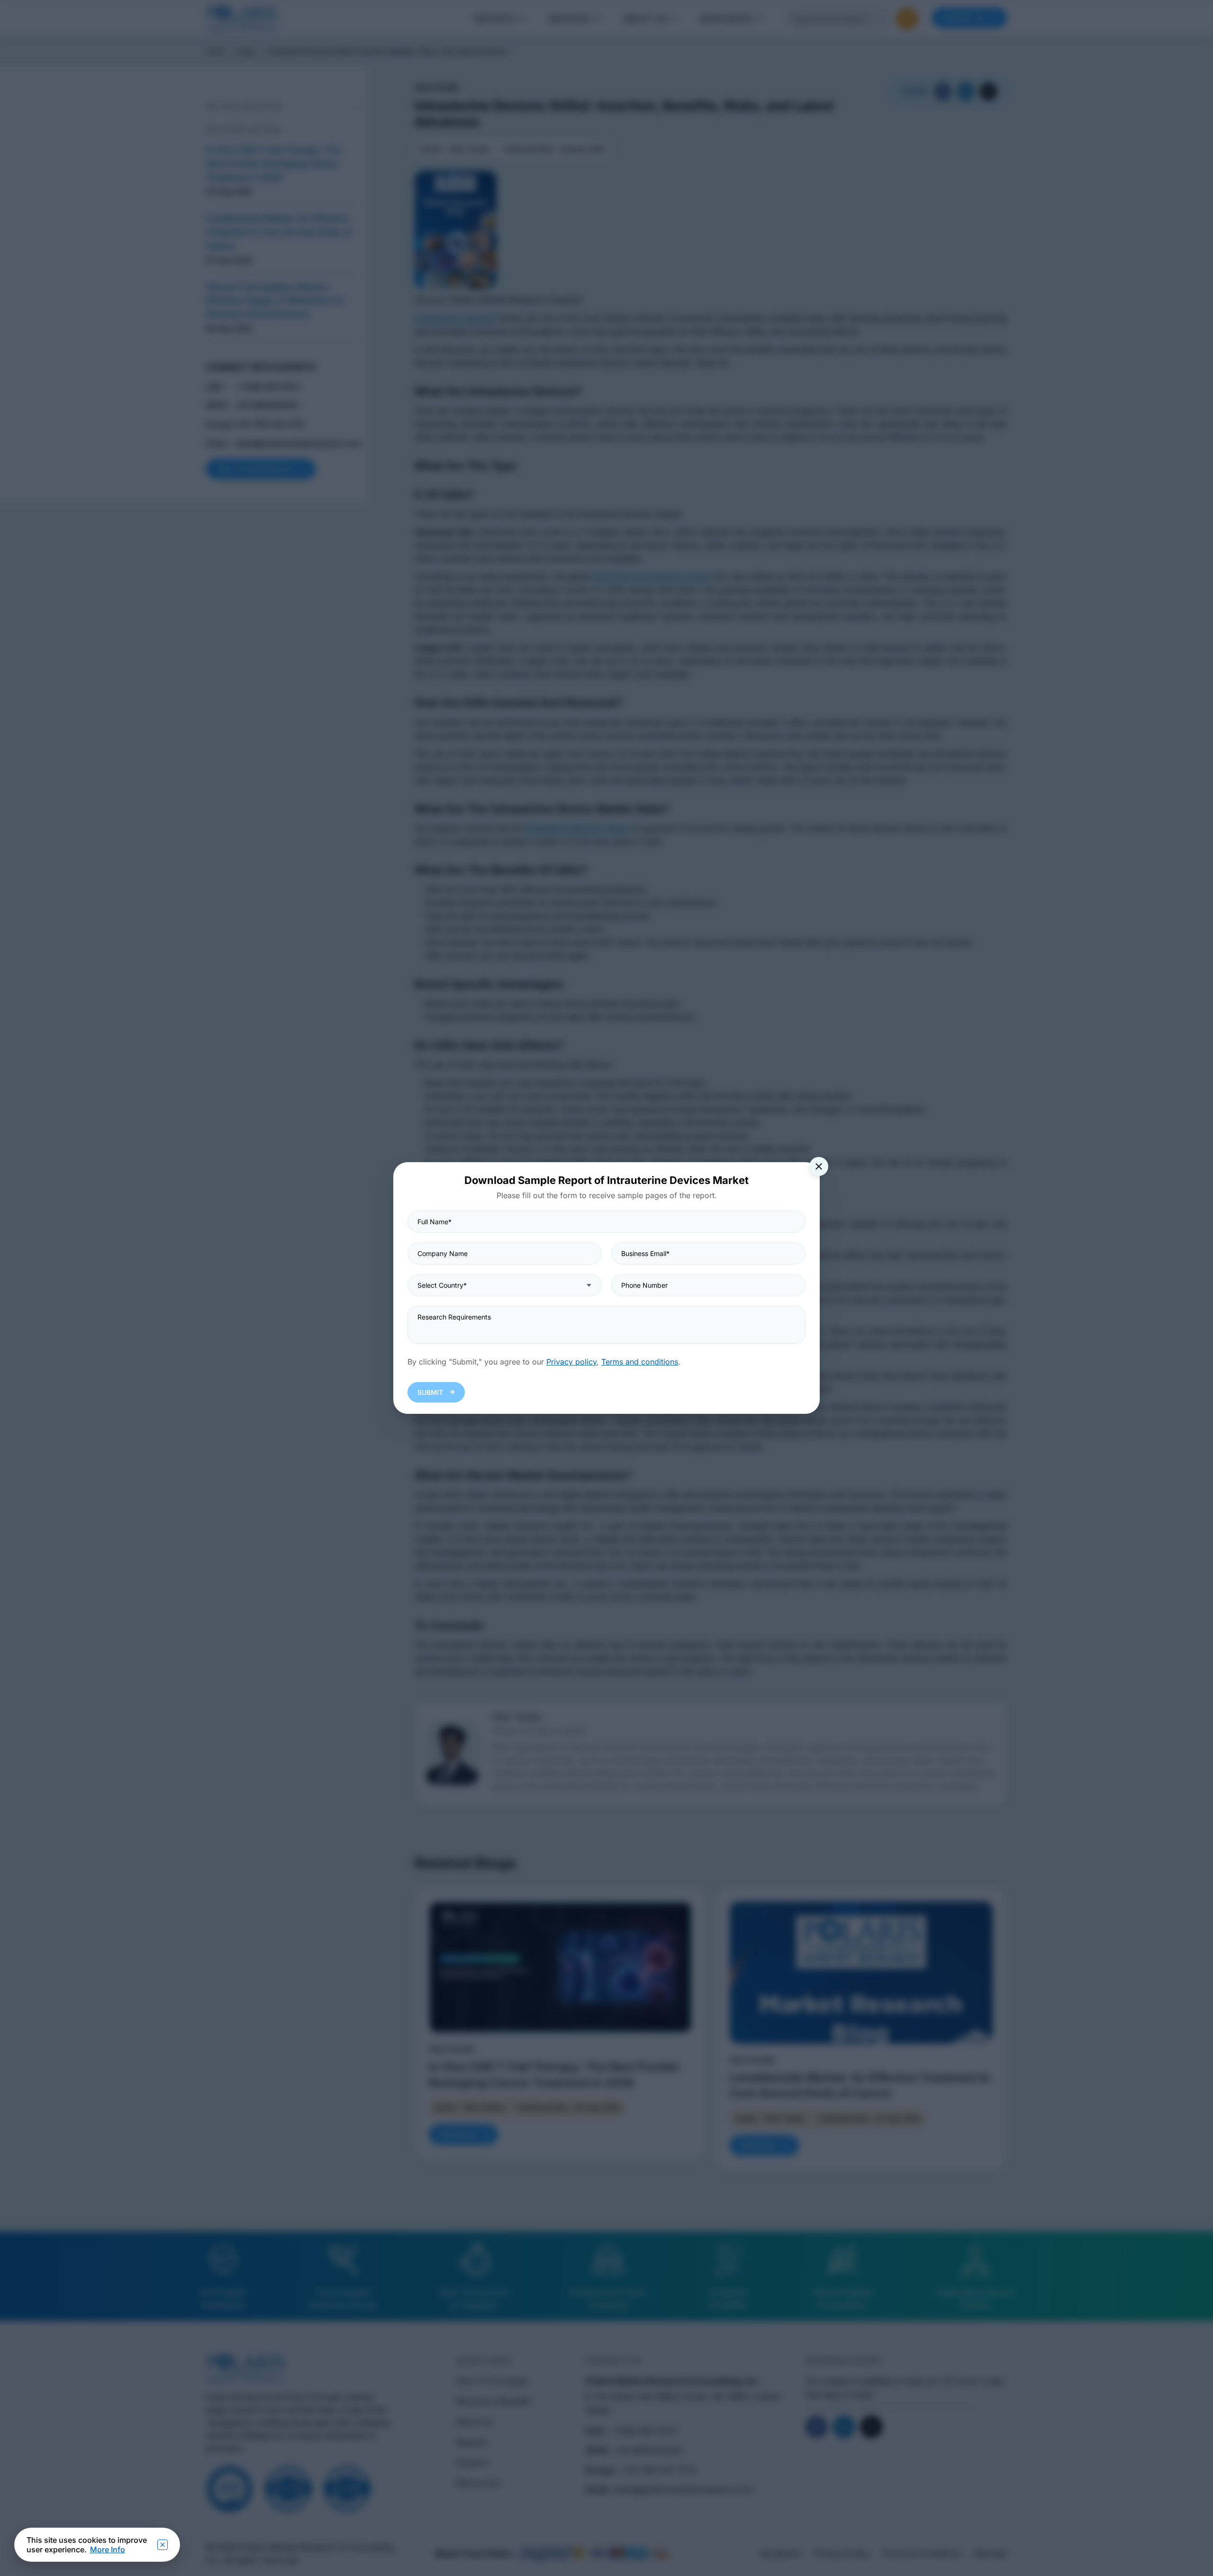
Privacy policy (571, 1362)
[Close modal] (819, 1166)
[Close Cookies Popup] (163, 2545)
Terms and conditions (640, 1362)
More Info (108, 2549)
